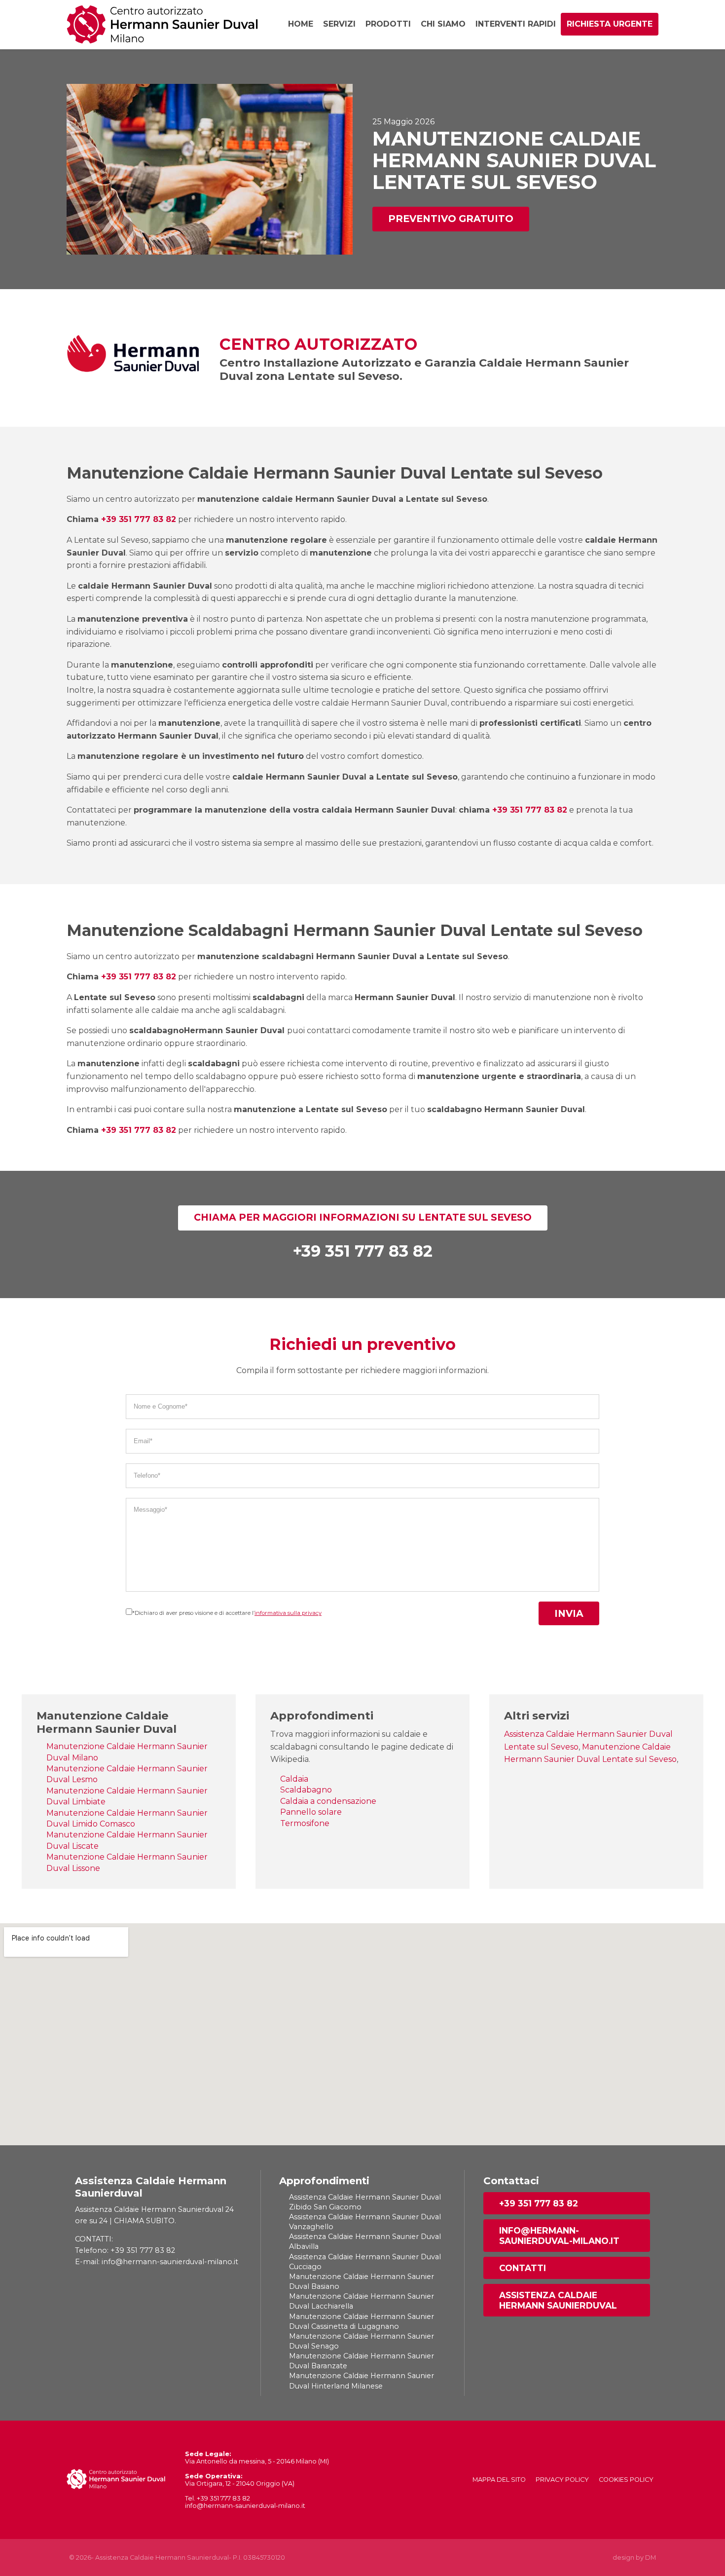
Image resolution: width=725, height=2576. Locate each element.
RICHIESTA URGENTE (610, 24)
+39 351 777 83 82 (139, 519)
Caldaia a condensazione (328, 1801)
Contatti (523, 2268)
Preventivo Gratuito (451, 219)
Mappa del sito (499, 2480)
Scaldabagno (306, 1790)
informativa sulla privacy (288, 1613)
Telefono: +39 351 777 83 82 (125, 2250)
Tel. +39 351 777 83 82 (217, 2498)
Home (301, 24)
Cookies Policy (626, 2480)
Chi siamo (443, 24)
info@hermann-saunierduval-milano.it (559, 2236)
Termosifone (305, 1823)
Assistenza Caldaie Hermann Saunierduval (558, 2300)
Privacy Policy (562, 2480)
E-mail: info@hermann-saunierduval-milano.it (157, 2262)
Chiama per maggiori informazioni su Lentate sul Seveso (363, 1217)
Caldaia (294, 1779)
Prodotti (388, 24)
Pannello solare (311, 1812)
